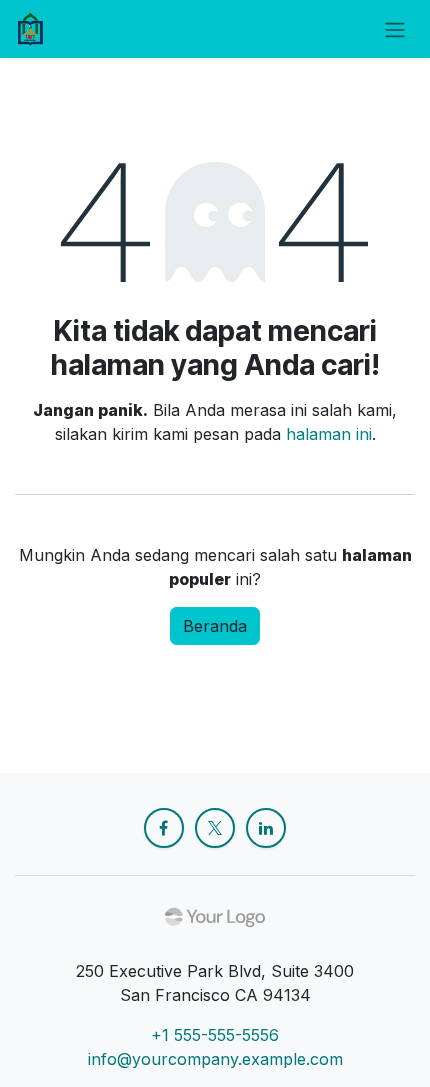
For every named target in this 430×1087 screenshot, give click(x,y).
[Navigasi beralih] (395, 29)
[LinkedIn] (266, 828)
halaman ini (329, 434)
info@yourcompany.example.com (215, 1059)
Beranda (215, 626)
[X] (215, 828)
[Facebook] (164, 828)
